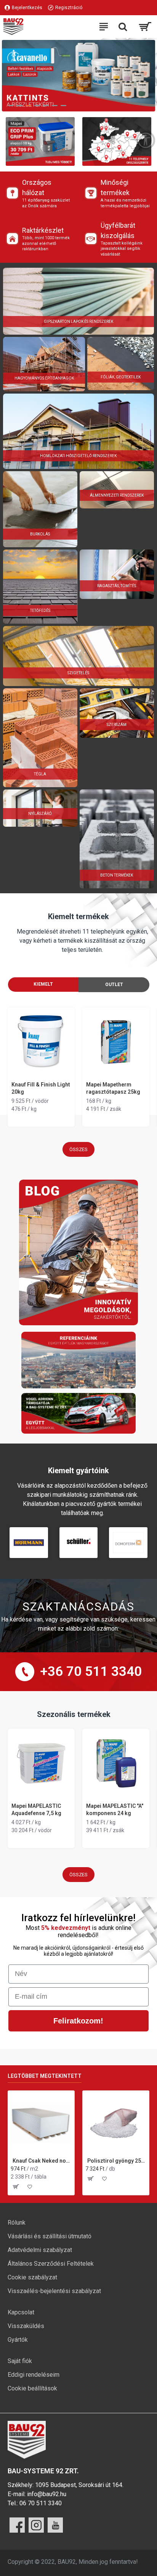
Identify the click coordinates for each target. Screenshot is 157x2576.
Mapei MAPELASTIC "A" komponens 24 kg (115, 1809)
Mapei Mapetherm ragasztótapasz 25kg (113, 1088)
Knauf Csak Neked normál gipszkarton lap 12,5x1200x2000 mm (42, 2161)
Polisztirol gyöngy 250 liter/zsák (117, 2161)
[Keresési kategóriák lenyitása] (123, 27)
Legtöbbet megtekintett (45, 2076)
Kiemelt (43, 984)
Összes (78, 1149)
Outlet (114, 985)
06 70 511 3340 (41, 2503)
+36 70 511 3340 (91, 1672)
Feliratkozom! (78, 2021)
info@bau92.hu (47, 2494)
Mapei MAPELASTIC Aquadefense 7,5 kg (36, 1809)
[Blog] (78, 1252)
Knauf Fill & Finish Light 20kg (41, 1088)
